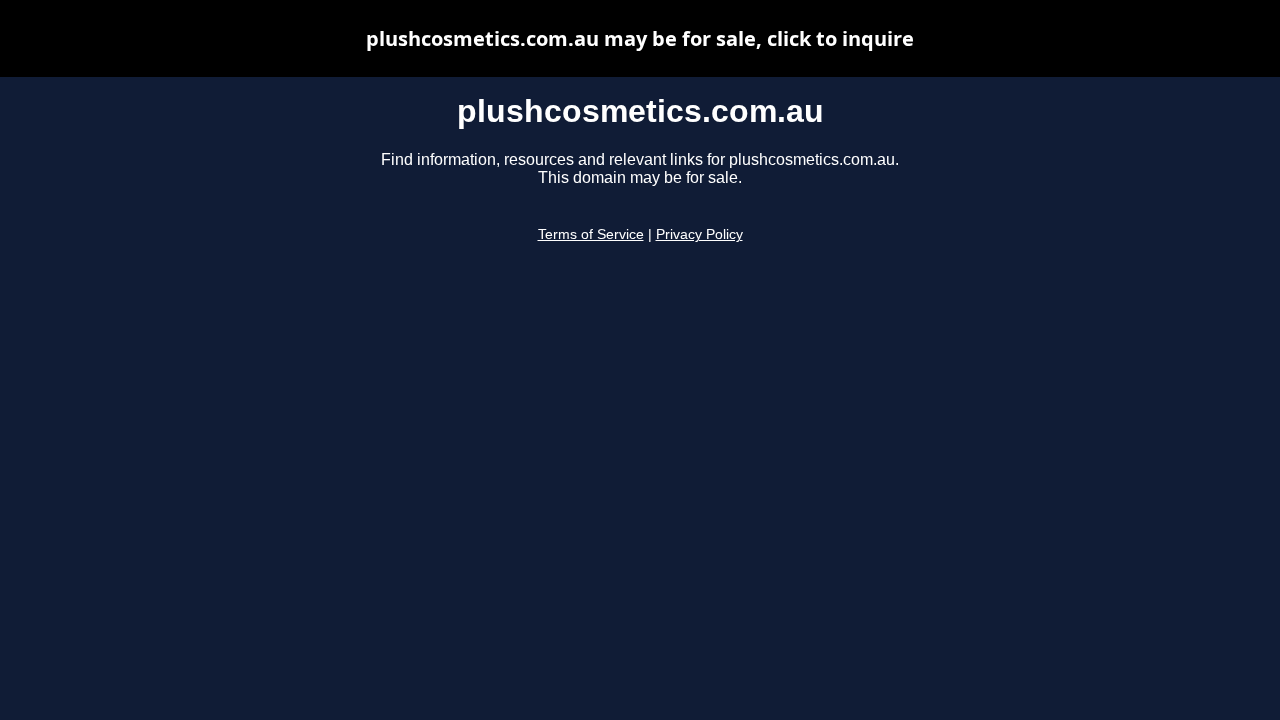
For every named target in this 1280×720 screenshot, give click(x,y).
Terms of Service (591, 234)
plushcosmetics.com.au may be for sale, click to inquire (640, 38)
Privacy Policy (699, 234)
